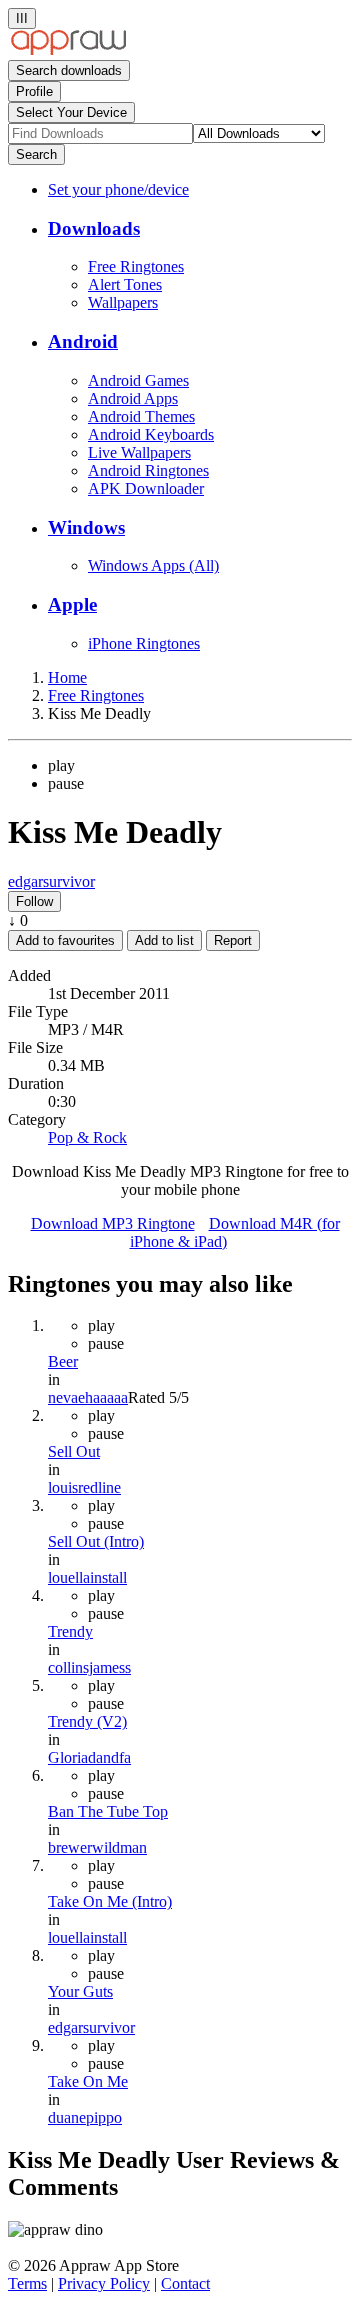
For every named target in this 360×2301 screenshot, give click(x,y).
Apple (72, 604)
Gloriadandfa (89, 1757)
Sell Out (74, 1451)
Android (83, 341)
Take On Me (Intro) (110, 1901)
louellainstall (87, 1577)
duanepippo (85, 2117)
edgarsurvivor (51, 881)
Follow (34, 901)
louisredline (84, 1487)
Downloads (94, 228)
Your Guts (80, 1991)
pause (66, 783)
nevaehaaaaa (88, 1397)
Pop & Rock (87, 1137)
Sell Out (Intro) (96, 1541)
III (22, 18)
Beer (63, 1361)
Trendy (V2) (87, 1721)
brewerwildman (97, 1847)
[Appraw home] (68, 50)
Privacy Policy (104, 2283)
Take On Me (88, 2081)
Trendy (70, 1631)
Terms (27, 2283)
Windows (86, 527)
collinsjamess (89, 1667)
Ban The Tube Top (108, 1811)
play (61, 765)
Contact (185, 2283)
